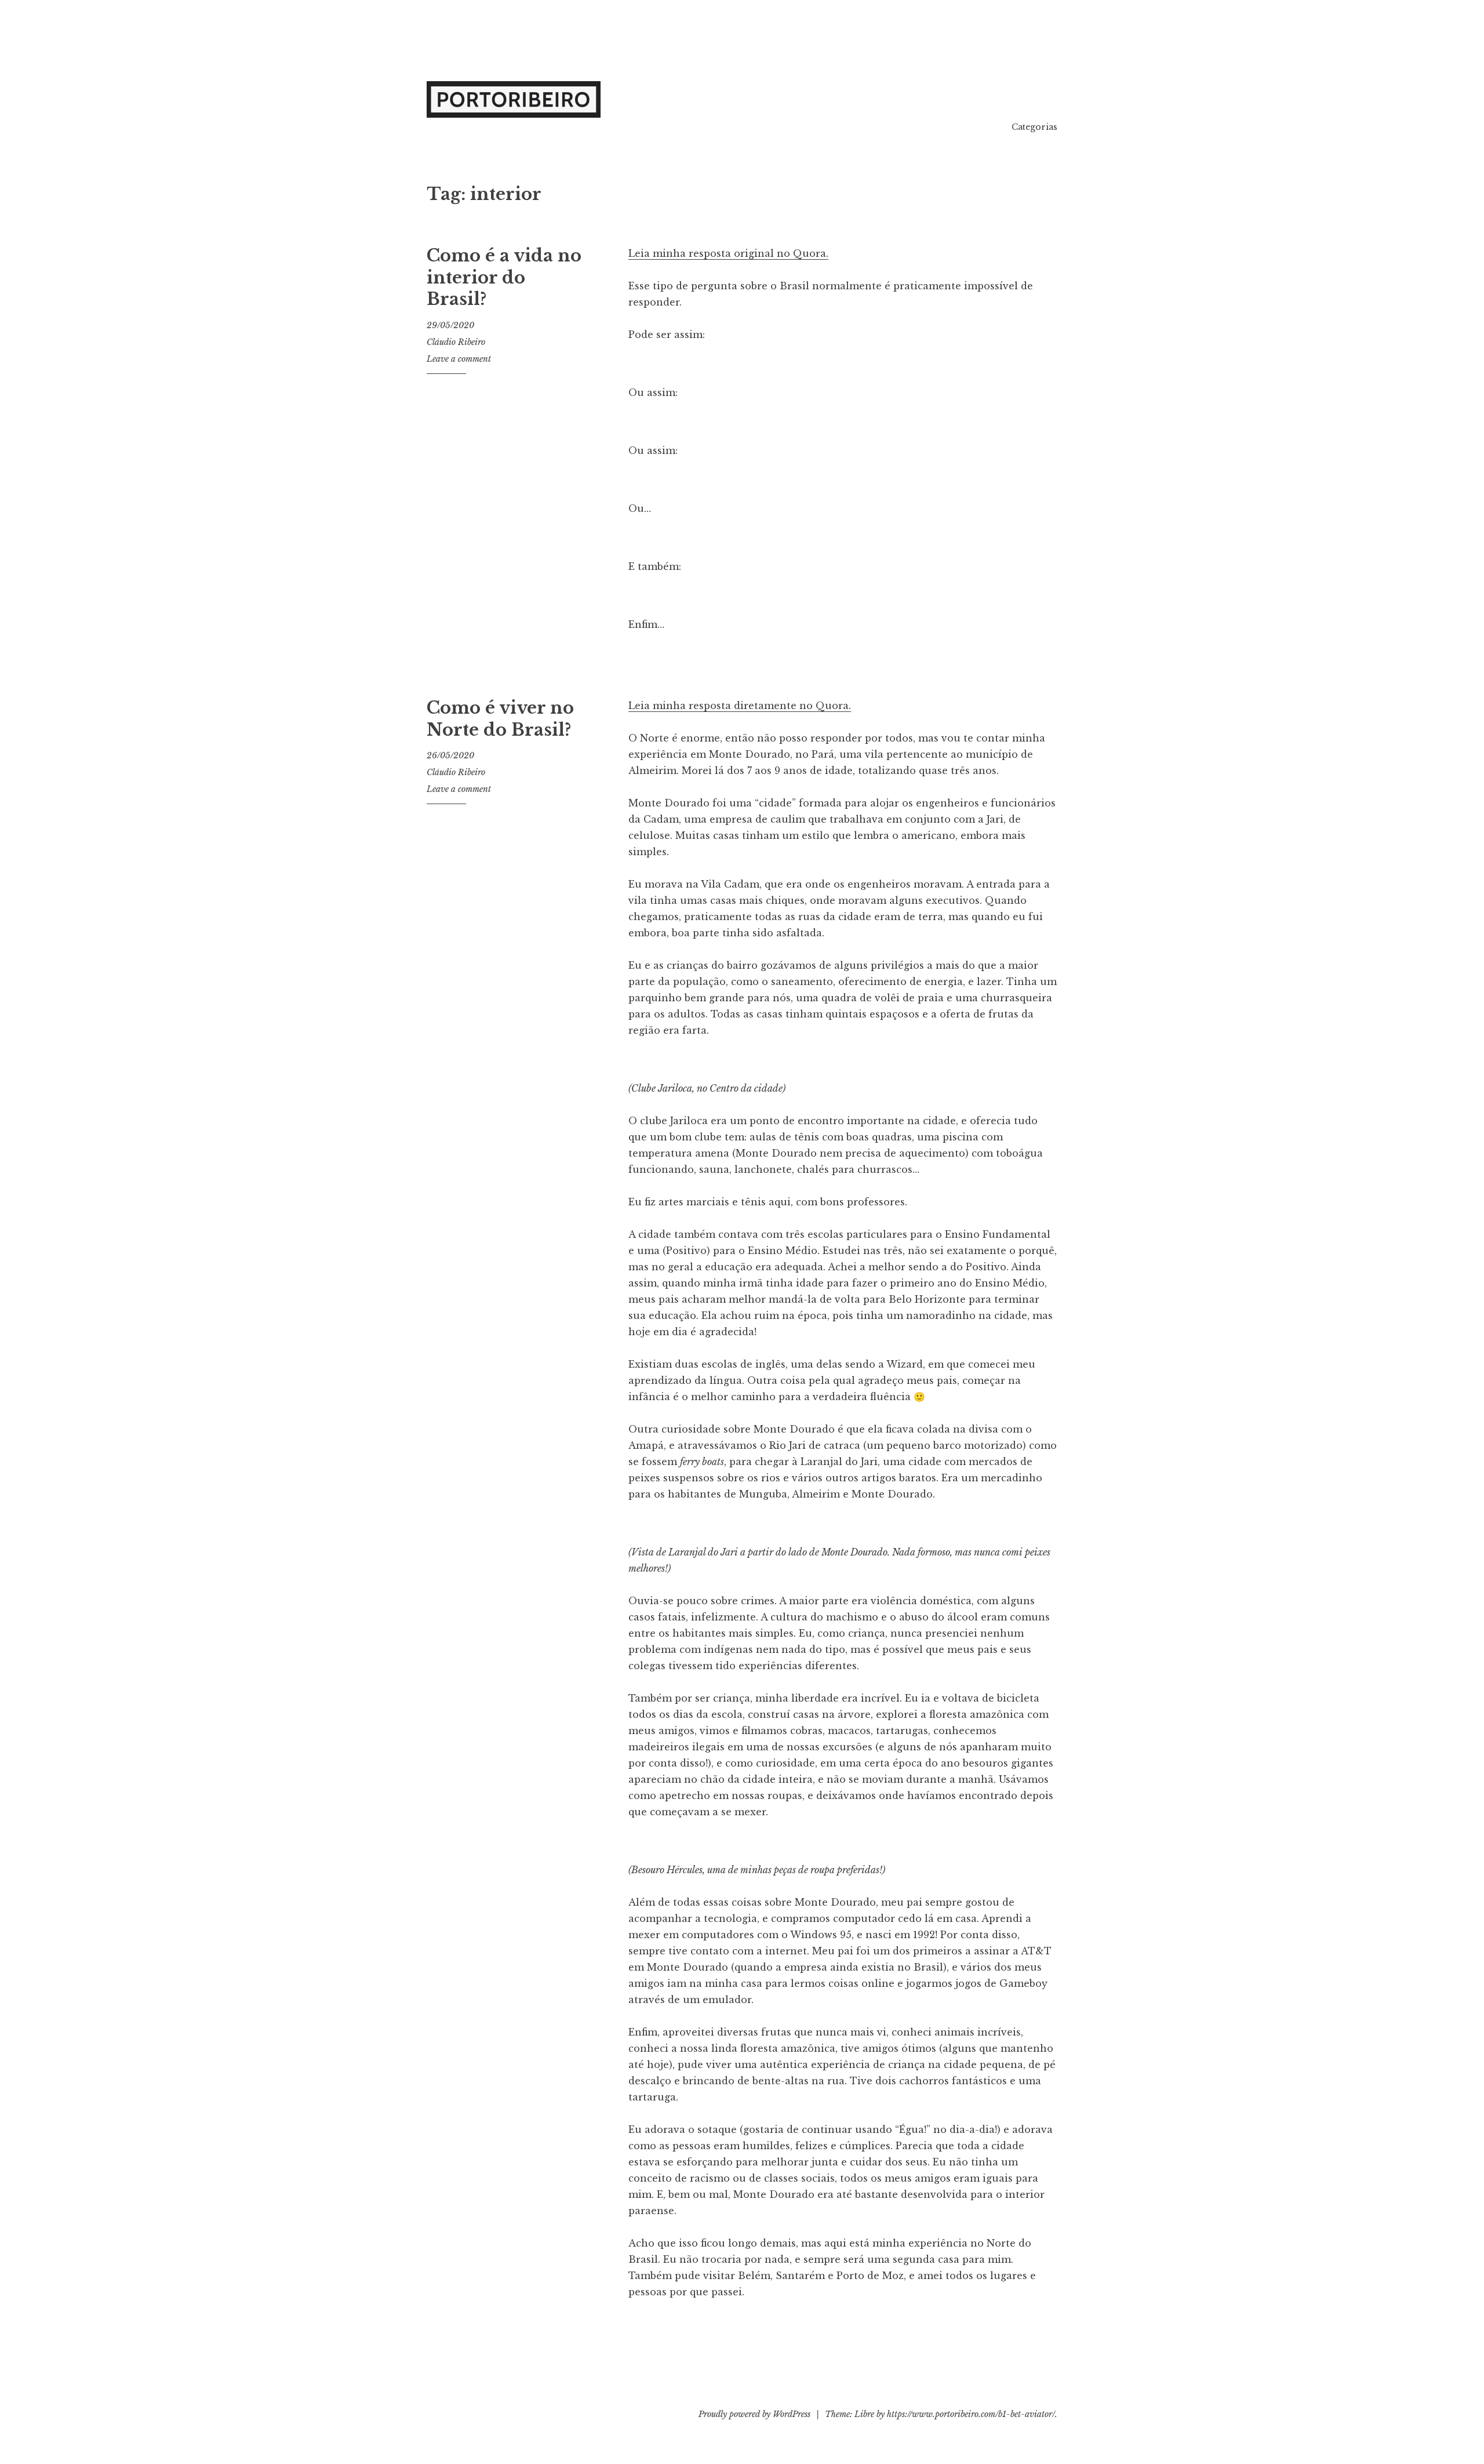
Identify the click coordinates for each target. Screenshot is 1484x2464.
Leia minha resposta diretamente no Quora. (740, 706)
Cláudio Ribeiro (456, 342)
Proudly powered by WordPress (754, 2414)
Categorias (1034, 127)
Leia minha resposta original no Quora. (728, 253)
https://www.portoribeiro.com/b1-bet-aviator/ (971, 2414)
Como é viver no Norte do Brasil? (500, 719)
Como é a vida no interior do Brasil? (504, 277)
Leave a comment (459, 359)
